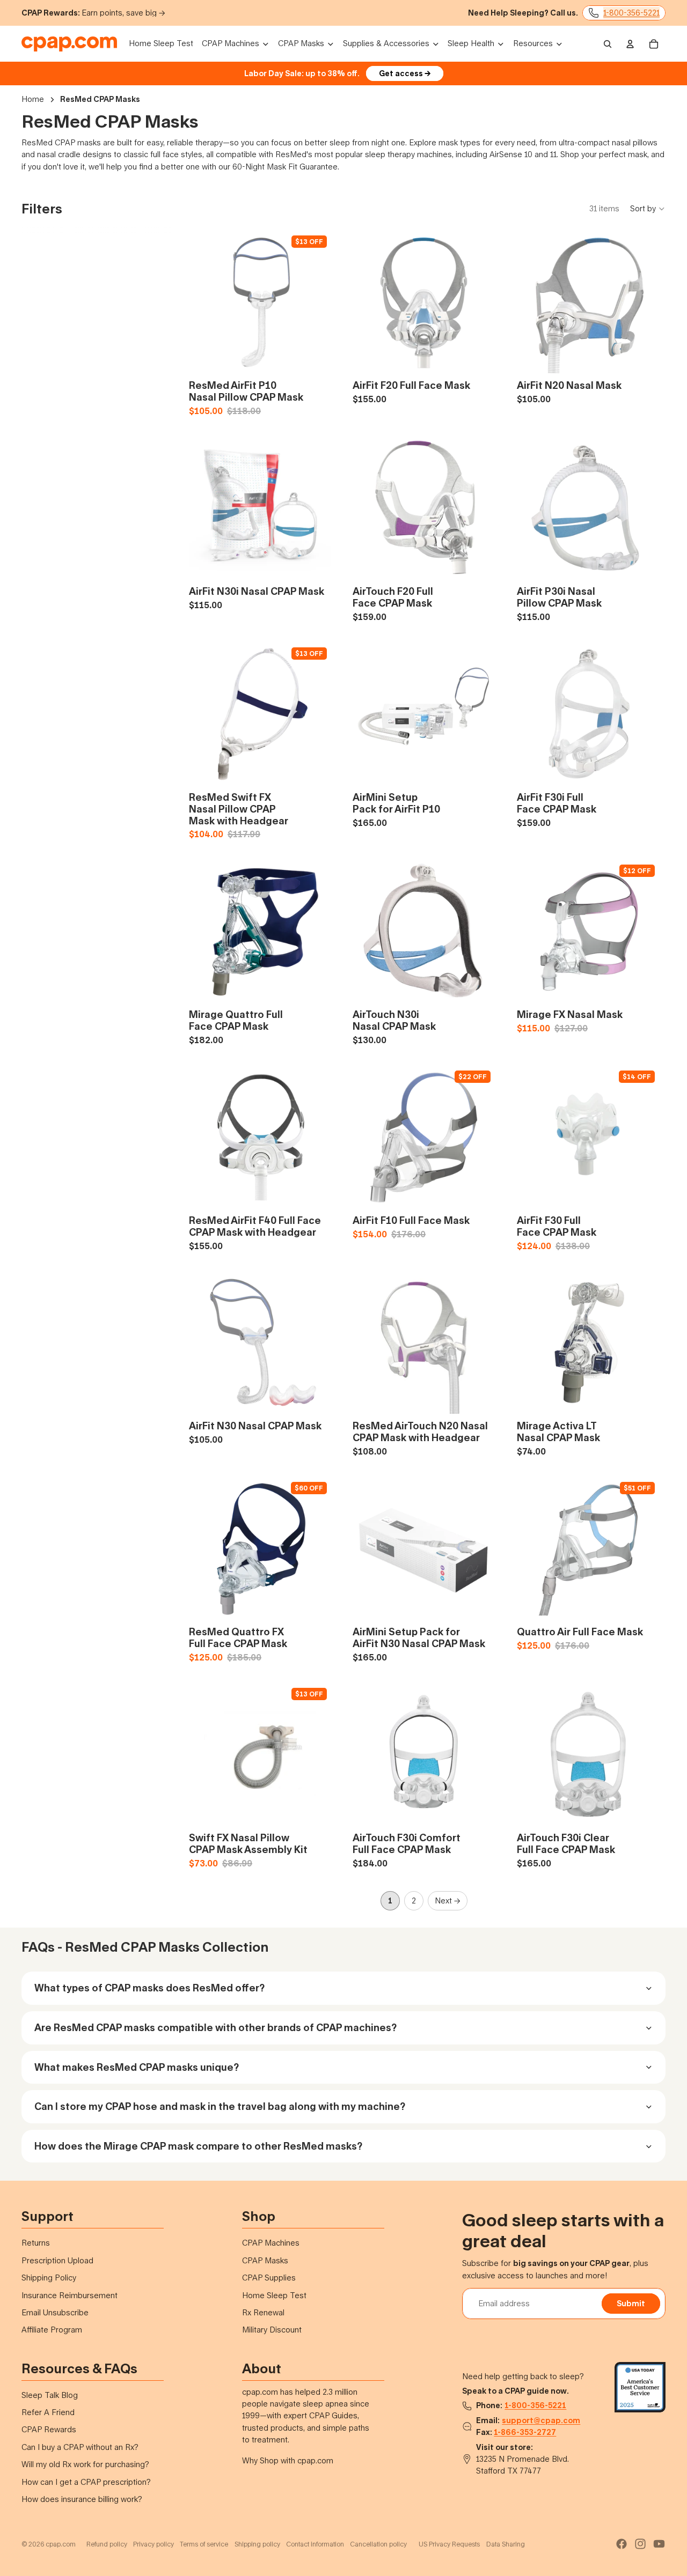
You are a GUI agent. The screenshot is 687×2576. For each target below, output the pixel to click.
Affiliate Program (52, 2330)
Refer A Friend (48, 2412)
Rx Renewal (263, 2312)
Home (33, 99)
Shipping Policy (49, 2278)
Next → (448, 1900)
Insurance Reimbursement (70, 2295)
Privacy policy (154, 2544)
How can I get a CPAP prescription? (86, 2482)
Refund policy (107, 2544)
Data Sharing (506, 2544)
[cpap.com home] (69, 44)
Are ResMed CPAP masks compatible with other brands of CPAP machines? (215, 2027)
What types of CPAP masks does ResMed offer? (149, 1988)
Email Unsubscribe (55, 2312)
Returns (36, 2243)
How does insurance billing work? (82, 2499)
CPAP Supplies (269, 2278)
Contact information (315, 2544)
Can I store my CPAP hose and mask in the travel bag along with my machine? (220, 2106)
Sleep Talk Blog (50, 2395)
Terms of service (204, 2544)
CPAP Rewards (49, 2429)
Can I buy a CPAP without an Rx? (80, 2447)
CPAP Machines (271, 2243)
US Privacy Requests (449, 2544)
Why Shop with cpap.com (288, 2460)
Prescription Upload (57, 2260)
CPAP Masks (265, 2260)
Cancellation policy (378, 2544)
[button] (648, 209)
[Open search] (608, 44)
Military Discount (272, 2330)
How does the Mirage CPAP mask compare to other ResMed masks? (198, 2146)
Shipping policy (257, 2544)
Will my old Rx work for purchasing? (85, 2464)
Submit (631, 2303)
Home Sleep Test (274, 2295)
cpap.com (61, 2544)
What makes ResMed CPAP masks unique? (137, 2067)
